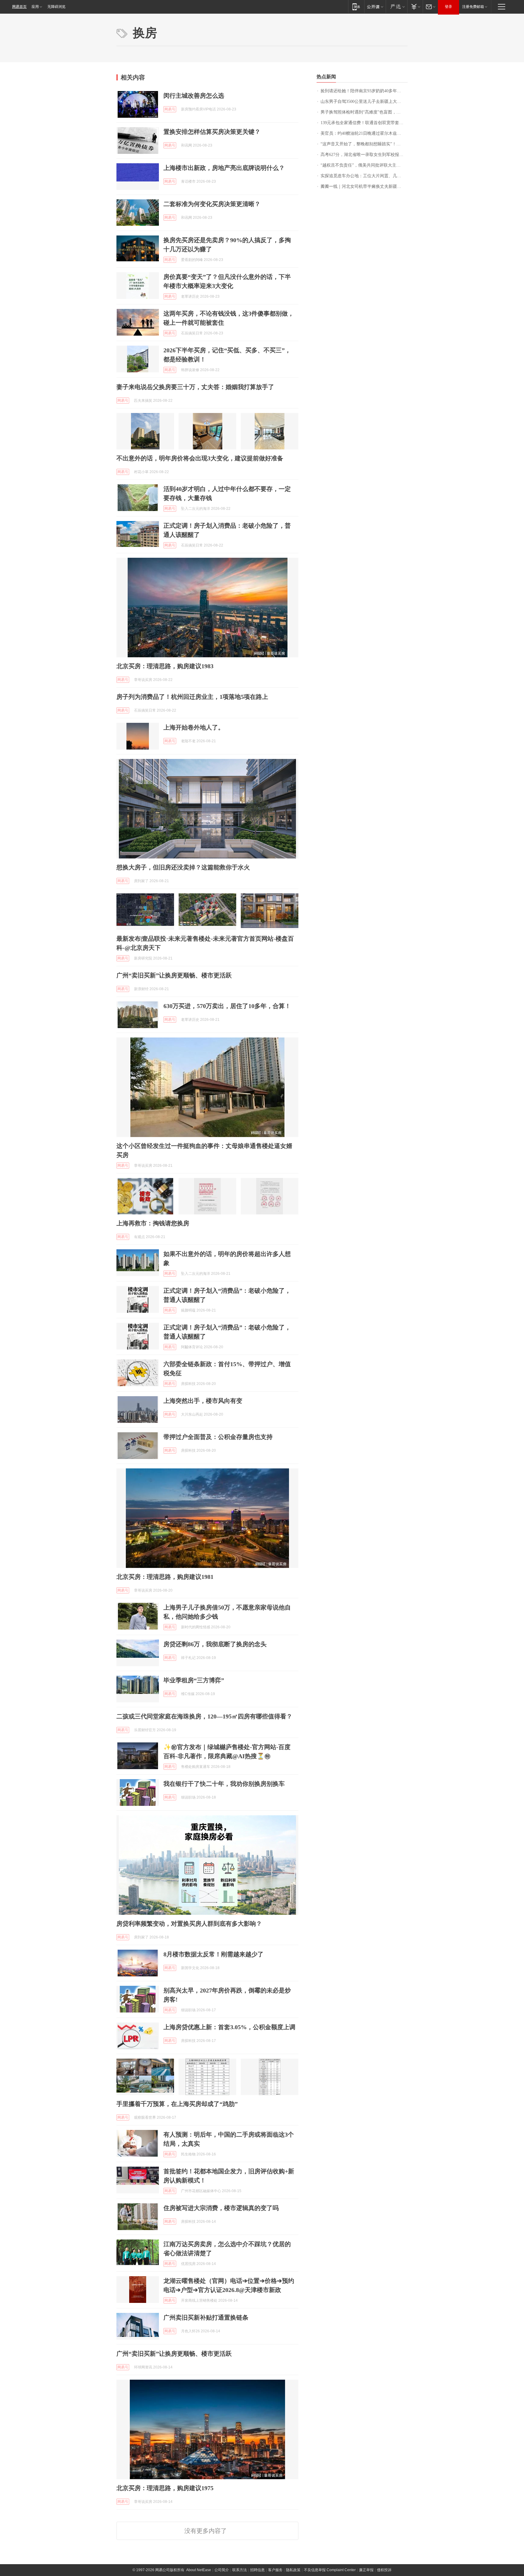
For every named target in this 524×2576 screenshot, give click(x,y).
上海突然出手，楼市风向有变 (203, 1401)
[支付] (415, 7)
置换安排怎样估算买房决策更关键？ (212, 132)
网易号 (170, 109)
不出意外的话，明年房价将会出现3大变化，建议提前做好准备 (200, 458)
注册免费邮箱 (473, 7)
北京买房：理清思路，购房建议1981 (165, 1577)
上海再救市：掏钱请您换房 (153, 1223)
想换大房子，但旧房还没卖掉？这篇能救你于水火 (183, 867)
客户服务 (275, 2570)
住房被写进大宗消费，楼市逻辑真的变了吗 (221, 2208)
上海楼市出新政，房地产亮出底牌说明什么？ (224, 168)
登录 (448, 7)
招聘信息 (257, 2570)
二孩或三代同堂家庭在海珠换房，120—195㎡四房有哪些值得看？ (204, 1716)
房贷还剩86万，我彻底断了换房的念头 (215, 1644)
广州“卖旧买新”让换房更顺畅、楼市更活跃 (174, 975)
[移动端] (356, 7)
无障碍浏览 (56, 7)
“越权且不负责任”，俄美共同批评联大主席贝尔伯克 (364, 165)
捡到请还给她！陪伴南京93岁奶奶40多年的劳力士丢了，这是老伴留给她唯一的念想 (364, 91)
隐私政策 (293, 2570)
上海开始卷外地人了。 (194, 727)
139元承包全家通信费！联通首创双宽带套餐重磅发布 (364, 123)
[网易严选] (396, 7)
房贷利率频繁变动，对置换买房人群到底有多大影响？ (189, 1924)
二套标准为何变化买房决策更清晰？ (212, 204)
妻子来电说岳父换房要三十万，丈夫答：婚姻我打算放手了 (195, 387)
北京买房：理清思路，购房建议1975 (165, 2488)
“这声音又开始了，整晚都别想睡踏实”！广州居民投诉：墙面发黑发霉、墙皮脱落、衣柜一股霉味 (364, 144)
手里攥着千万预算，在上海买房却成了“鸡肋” (177, 2104)
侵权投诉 (384, 2570)
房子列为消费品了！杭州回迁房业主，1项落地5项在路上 (192, 697)
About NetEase (199, 2570)
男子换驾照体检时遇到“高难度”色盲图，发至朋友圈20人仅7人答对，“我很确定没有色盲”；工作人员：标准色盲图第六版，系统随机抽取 (364, 112)
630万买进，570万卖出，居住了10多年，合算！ (227, 1006)
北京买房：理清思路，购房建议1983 (165, 666)
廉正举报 (366, 2570)
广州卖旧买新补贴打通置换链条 (206, 2317)
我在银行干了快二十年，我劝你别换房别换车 (224, 1784)
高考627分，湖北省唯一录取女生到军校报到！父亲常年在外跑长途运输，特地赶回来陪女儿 (364, 155)
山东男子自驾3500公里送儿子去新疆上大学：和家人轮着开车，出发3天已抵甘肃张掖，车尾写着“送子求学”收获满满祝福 (364, 102)
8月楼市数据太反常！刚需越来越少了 (213, 1954)
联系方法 (240, 2570)
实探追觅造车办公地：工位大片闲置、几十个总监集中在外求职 (364, 176)
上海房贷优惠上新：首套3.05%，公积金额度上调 (229, 2027)
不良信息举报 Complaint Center (330, 2570)
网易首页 (19, 7)
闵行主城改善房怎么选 (194, 96)
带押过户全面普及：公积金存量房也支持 (218, 1437)
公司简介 (222, 2570)
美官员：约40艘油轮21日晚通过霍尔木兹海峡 (363, 133)
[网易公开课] (375, 7)
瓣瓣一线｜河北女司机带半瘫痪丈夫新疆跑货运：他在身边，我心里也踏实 (364, 186)
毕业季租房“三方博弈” (194, 1680)
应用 (35, 7)
